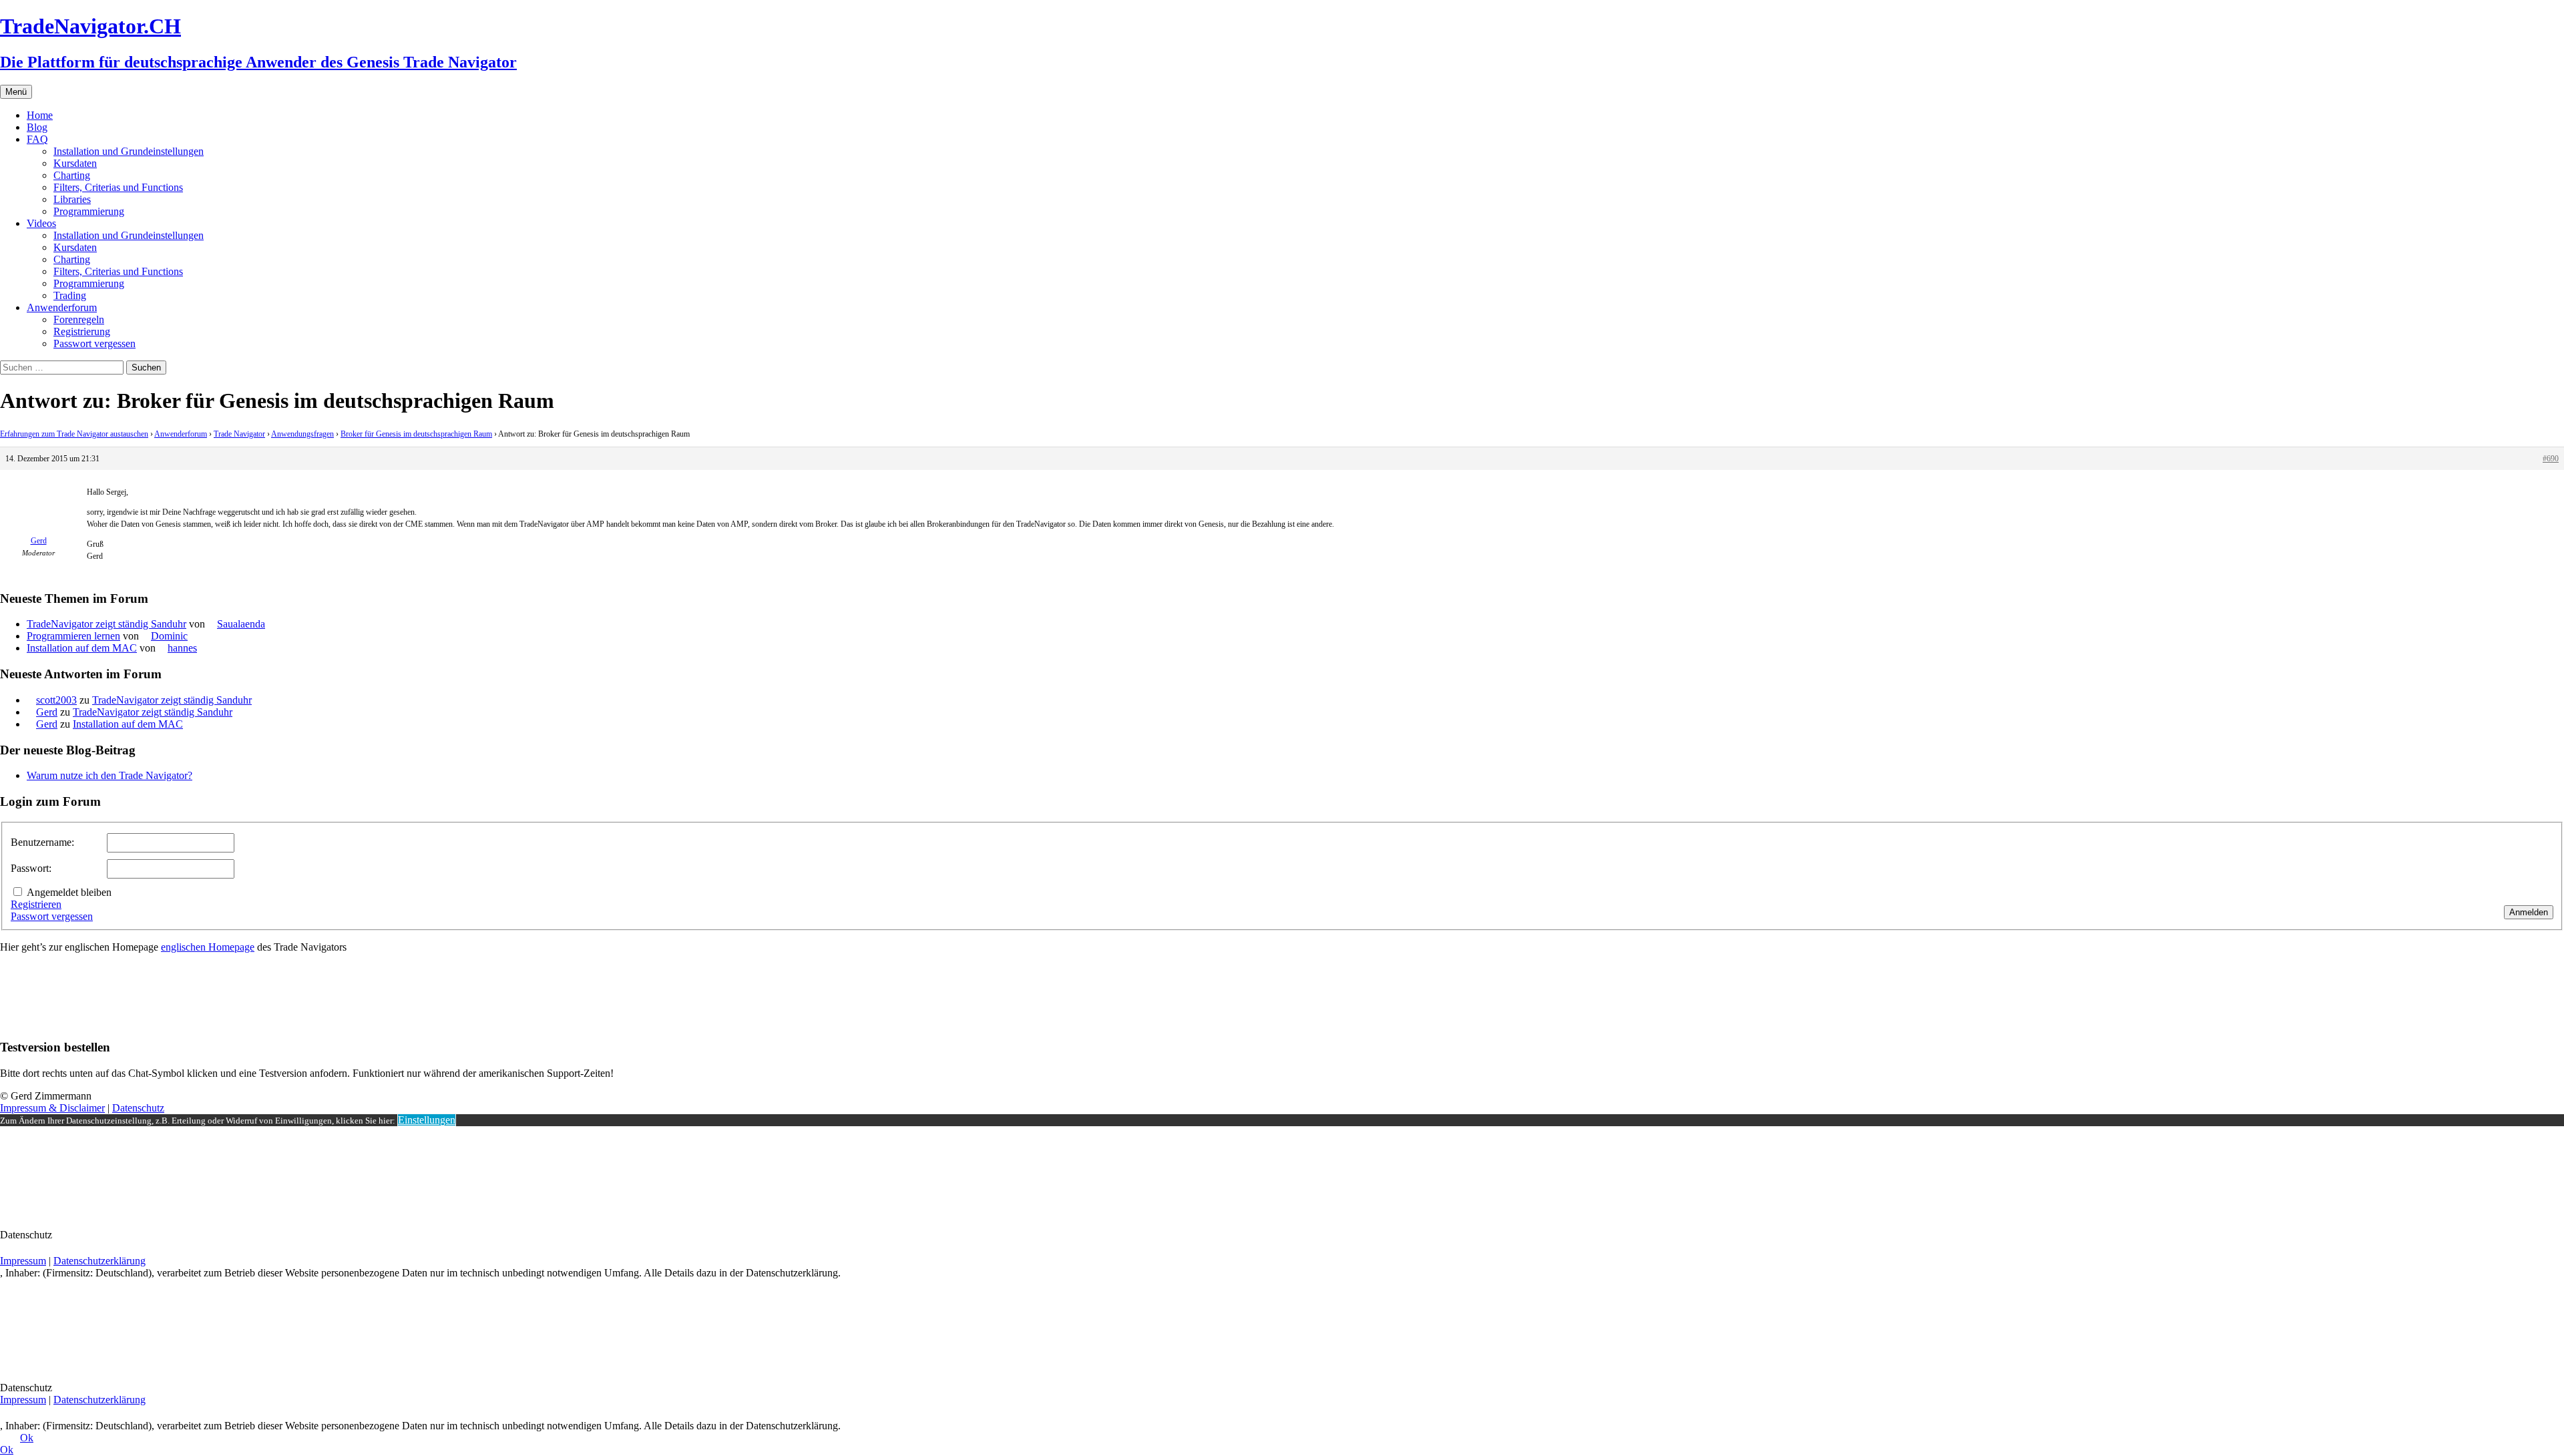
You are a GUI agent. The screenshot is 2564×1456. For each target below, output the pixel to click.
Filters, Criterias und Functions (118, 187)
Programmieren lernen (73, 636)
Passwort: (31, 868)
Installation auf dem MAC (82, 648)
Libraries (72, 199)
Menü (16, 92)
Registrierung (82, 331)
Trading (70, 295)
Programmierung (89, 211)
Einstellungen (427, 1120)
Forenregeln (79, 319)
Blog (37, 127)
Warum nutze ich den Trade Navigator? (110, 775)
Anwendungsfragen (302, 434)
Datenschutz (138, 1108)
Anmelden (2529, 912)
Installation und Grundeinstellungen (129, 151)
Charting (72, 175)
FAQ (37, 139)
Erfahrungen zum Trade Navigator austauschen (74, 434)
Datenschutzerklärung (99, 1261)
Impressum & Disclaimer (52, 1108)
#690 (2551, 459)
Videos (41, 223)
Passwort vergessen (94, 343)
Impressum (23, 1261)
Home (40, 115)
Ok (27, 1438)
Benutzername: (42, 842)
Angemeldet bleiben (69, 892)
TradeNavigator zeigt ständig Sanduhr (106, 624)
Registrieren (36, 904)
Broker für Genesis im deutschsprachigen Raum (416, 434)
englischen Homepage (208, 947)
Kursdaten (75, 163)
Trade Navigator (239, 434)
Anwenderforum (62, 307)
